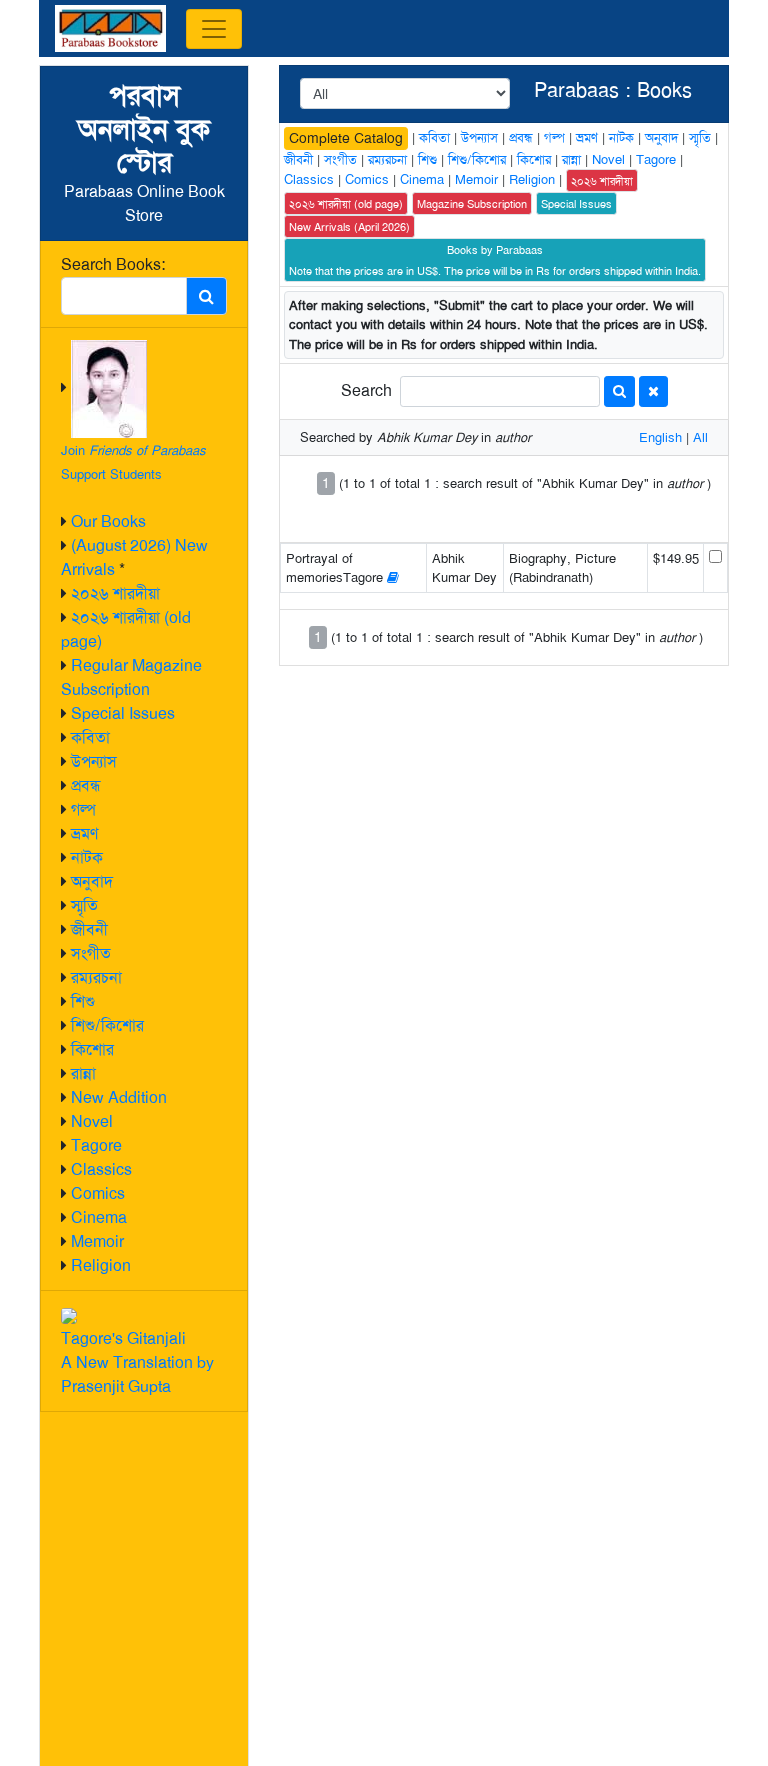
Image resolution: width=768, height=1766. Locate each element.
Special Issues (123, 713)
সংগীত (91, 953)
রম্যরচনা (96, 977)
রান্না (83, 1073)
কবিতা (90, 737)
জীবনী (89, 929)
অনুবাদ (92, 881)
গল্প (83, 809)
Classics (101, 1169)
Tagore (96, 1145)
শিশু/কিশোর (107, 1025)
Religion (101, 1265)
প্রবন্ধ (86, 785)
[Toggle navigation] (214, 29)
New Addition (119, 1097)
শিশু (83, 1001)
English (660, 437)
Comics (98, 1193)
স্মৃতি (84, 905)
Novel (92, 1121)
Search (366, 390)
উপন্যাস (94, 761)
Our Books (108, 521)
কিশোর (92, 1049)
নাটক (87, 857)
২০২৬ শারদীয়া (115, 593)
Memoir (97, 1241)
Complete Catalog (346, 138)
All (700, 437)
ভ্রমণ (84, 833)
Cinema (99, 1217)
